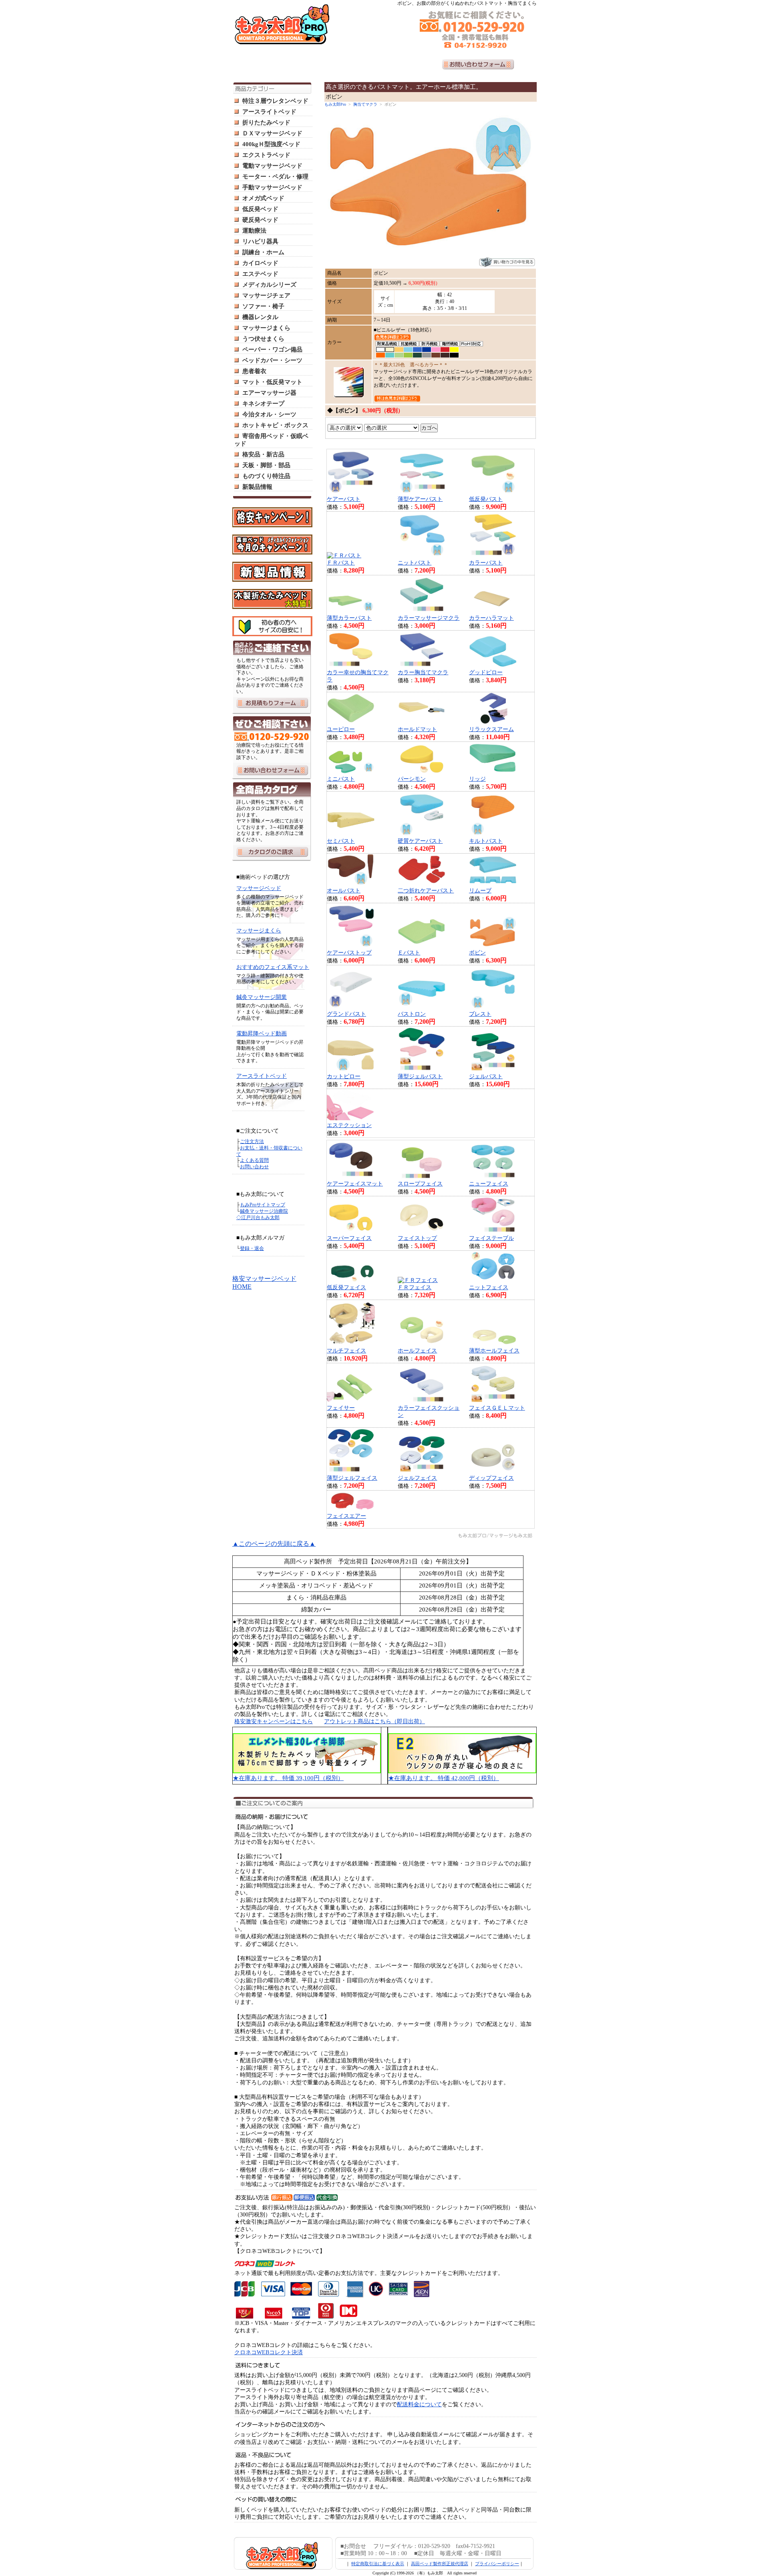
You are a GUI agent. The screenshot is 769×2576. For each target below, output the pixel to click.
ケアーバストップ (349, 953)
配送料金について (419, 2404)
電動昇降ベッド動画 (262, 1034)
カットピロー (344, 1076)
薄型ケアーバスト (420, 499)
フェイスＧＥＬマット (497, 1408)
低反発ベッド (260, 209)
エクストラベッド (266, 155)
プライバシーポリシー (497, 2564)
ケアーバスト (344, 499)
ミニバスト (341, 779)
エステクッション (349, 1125)
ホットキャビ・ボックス (275, 425)
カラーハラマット (491, 618)
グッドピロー (486, 672)
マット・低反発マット (272, 382)
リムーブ (480, 891)
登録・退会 (252, 1248)
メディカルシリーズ (269, 285)
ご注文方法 (252, 1141)
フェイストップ (417, 1238)
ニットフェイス (489, 1287)
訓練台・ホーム (263, 252)
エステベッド (260, 274)
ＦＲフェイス (415, 1287)
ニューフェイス (489, 1184)
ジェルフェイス (417, 1478)
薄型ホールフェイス (494, 1351)
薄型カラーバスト (349, 618)
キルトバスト (486, 841)
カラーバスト (486, 563)
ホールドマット (417, 729)
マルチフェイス (346, 1351)
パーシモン (412, 779)
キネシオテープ (263, 404)
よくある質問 (254, 1160)
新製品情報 (257, 487)
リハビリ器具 (260, 241)
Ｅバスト (409, 953)
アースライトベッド (269, 112)
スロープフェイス (420, 1184)
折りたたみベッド (266, 123)
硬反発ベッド (260, 220)
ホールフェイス (417, 1351)
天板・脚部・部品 (266, 465)
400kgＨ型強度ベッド (271, 144)
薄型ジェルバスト (420, 1076)
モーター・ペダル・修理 (275, 177)
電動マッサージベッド (272, 166)
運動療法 (254, 231)
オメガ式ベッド (263, 198)
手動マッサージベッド (272, 187)
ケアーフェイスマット (355, 1184)
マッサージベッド (259, 888)
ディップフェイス (491, 1478)
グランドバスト (346, 1014)
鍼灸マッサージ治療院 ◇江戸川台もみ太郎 (262, 1214)
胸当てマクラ (365, 104)
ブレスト (480, 1014)
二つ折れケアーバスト (426, 891)
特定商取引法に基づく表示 (378, 2564)
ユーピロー (341, 729)
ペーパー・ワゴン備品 (272, 350)
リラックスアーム (491, 729)
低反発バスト (486, 499)
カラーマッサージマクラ (429, 618)
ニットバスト (415, 563)
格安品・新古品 (263, 454)
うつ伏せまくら (263, 339)
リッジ (477, 779)
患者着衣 (254, 371)
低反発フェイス (346, 1287)
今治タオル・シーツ (269, 414)
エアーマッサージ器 (269, 393)
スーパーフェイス (349, 1238)
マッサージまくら (266, 328)
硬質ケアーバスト (420, 841)
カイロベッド (260, 263)
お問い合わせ (254, 1167)
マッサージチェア (266, 295)
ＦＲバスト (341, 563)
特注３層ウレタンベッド (275, 101)
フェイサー (341, 1408)
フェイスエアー (346, 1516)
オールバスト (344, 891)
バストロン (412, 1014)
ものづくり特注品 (266, 476)
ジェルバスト (486, 1076)
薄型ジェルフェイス (352, 1478)
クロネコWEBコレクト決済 (269, 2352)
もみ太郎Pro (335, 104)
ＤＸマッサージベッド (272, 133)
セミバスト (341, 841)
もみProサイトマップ (263, 1205)
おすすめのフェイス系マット (273, 967)
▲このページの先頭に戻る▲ (274, 1544)
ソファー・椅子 (263, 306)
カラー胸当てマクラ (423, 672)
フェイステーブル (491, 1238)
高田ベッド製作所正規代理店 (440, 2564)
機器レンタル (260, 317)
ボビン (477, 953)
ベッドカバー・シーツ (272, 360)
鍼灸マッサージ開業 (262, 997)
